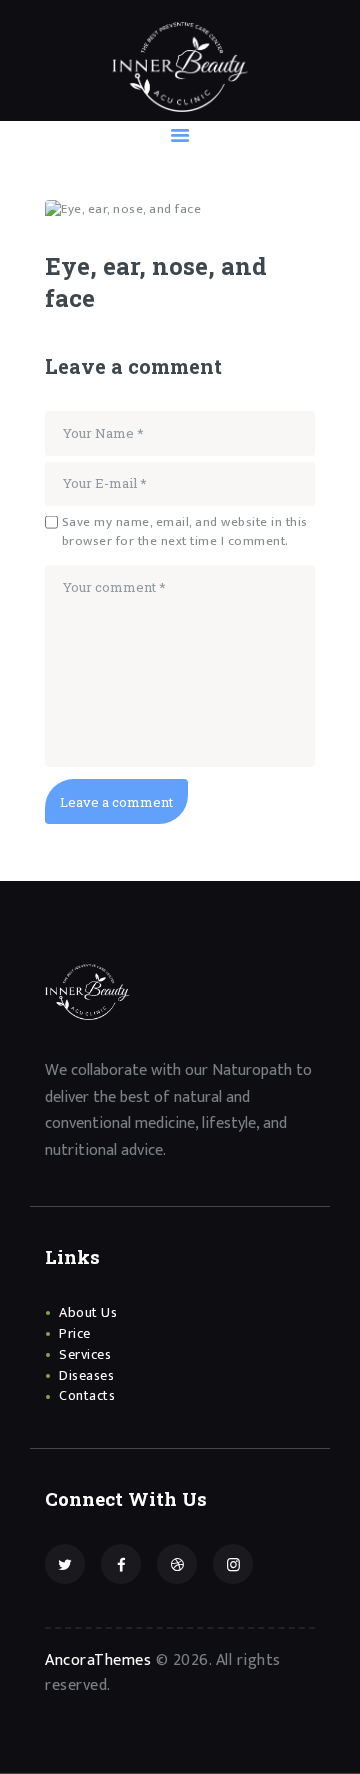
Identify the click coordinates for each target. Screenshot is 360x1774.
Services (85, 1354)
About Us (88, 1312)
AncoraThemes (98, 1660)
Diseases (86, 1375)
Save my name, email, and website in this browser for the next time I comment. (185, 532)
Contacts (87, 1395)
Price (75, 1333)
